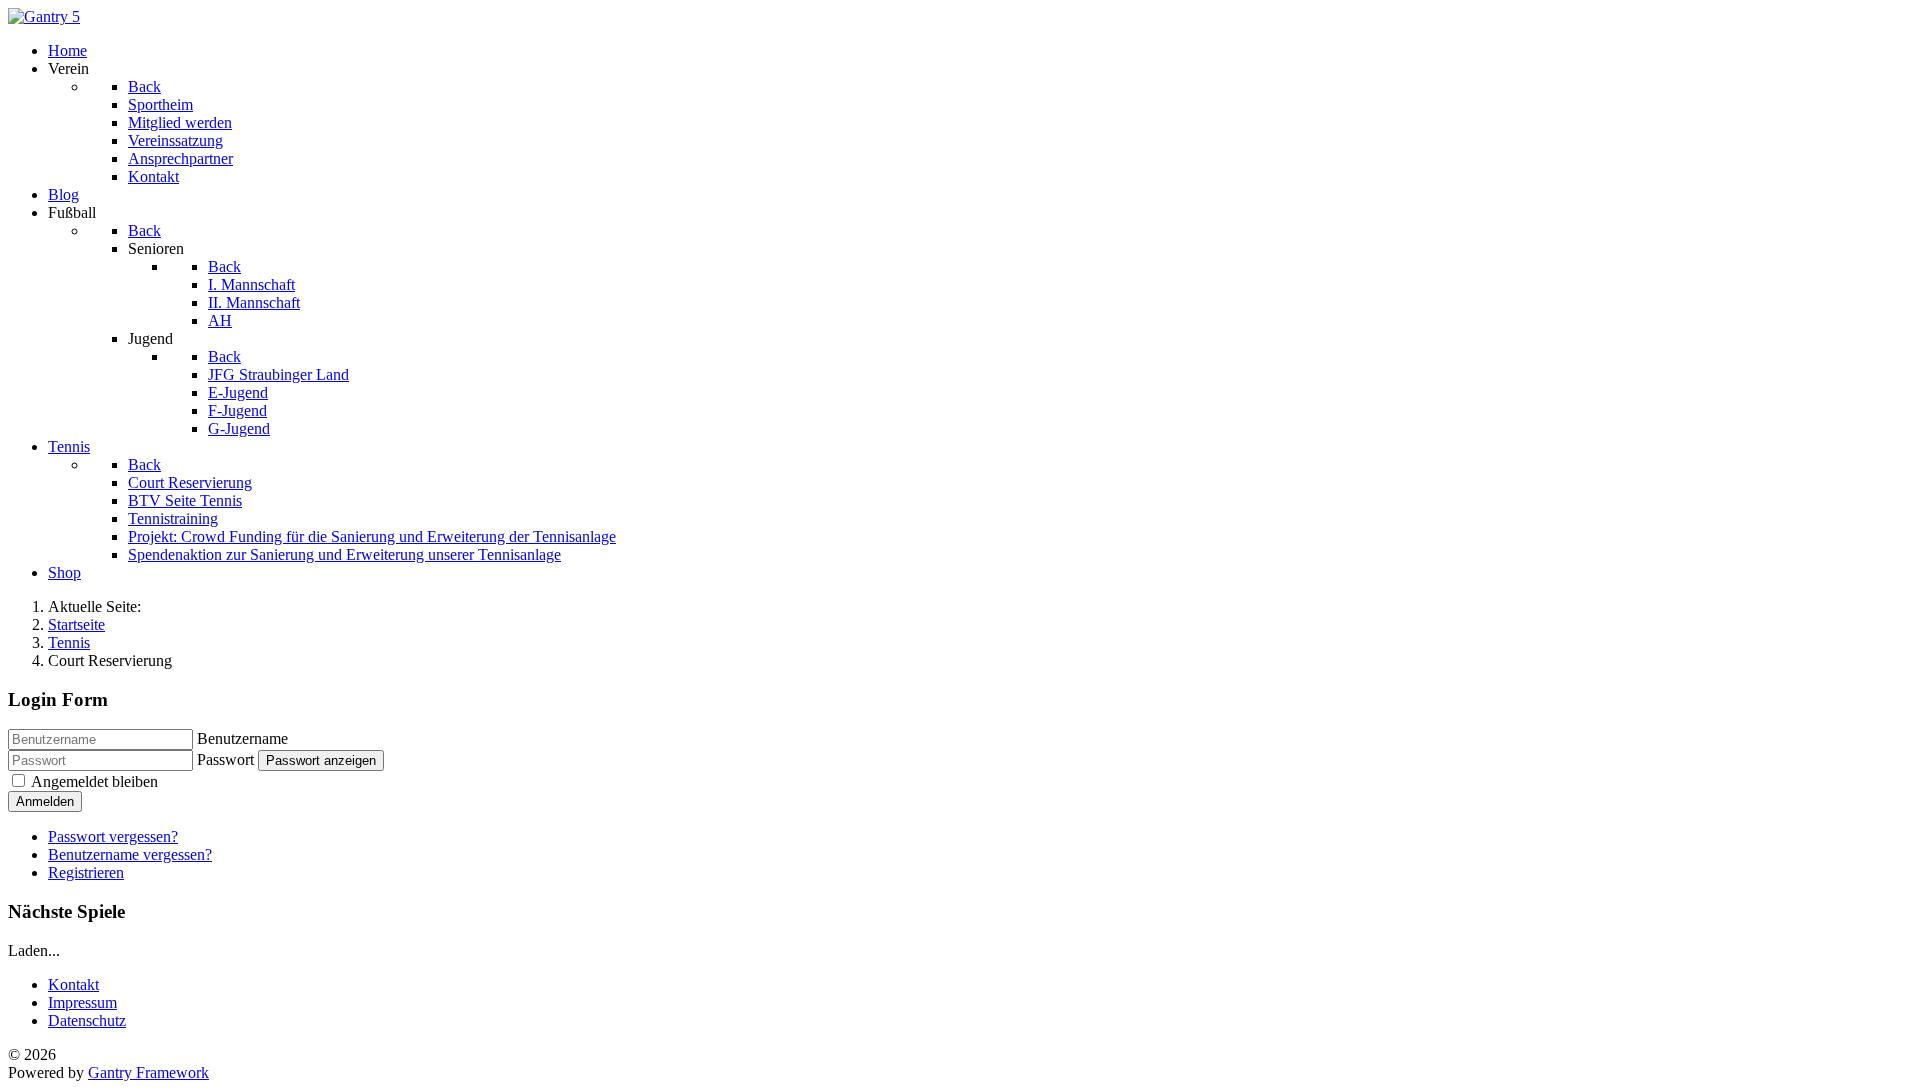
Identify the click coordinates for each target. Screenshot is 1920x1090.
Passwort (225, 759)
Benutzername (242, 738)
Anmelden (45, 801)
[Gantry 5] (44, 16)
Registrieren (86, 872)
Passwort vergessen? (113, 836)
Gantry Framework (148, 1072)
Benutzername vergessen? (130, 854)
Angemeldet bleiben (94, 781)
